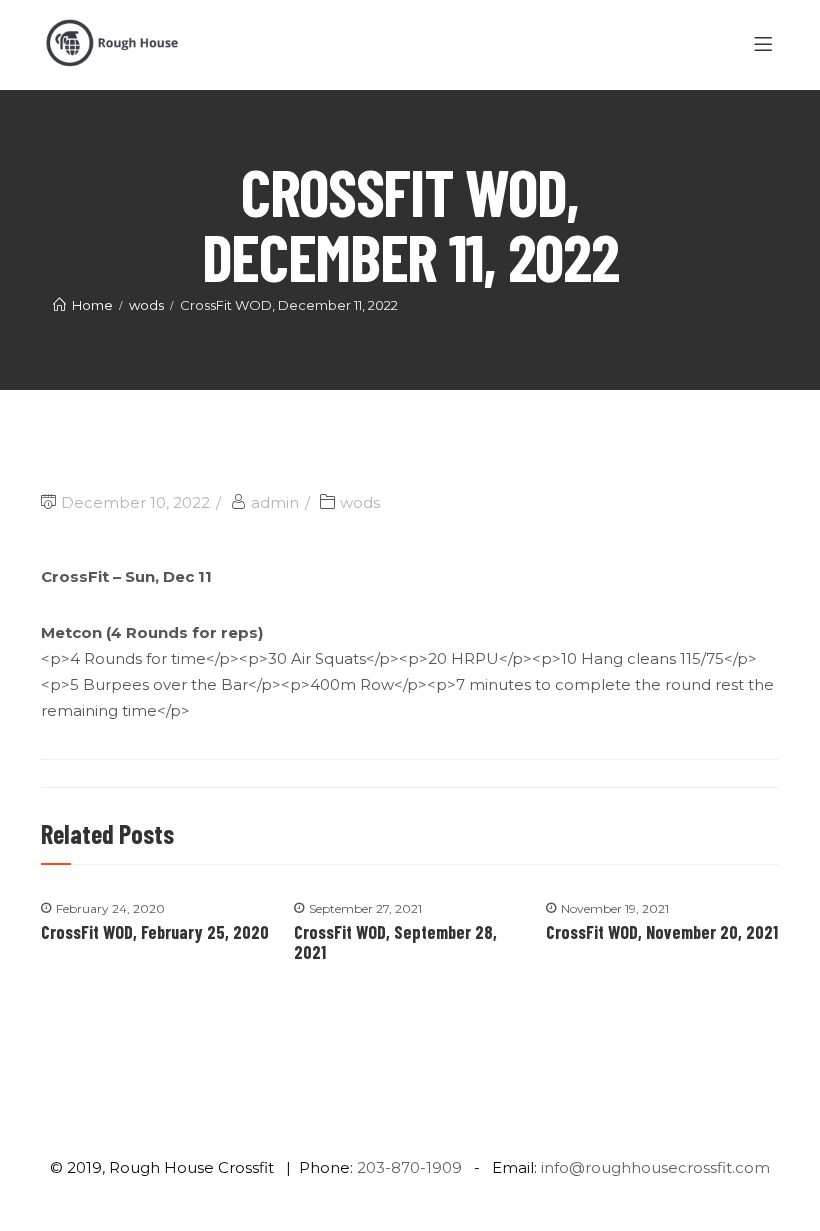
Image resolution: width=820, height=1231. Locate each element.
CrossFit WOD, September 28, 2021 (395, 942)
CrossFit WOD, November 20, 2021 (662, 932)
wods (360, 502)
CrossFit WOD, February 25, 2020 (155, 932)
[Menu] (766, 45)
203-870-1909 (409, 1167)
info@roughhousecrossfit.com (655, 1167)
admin (275, 502)
